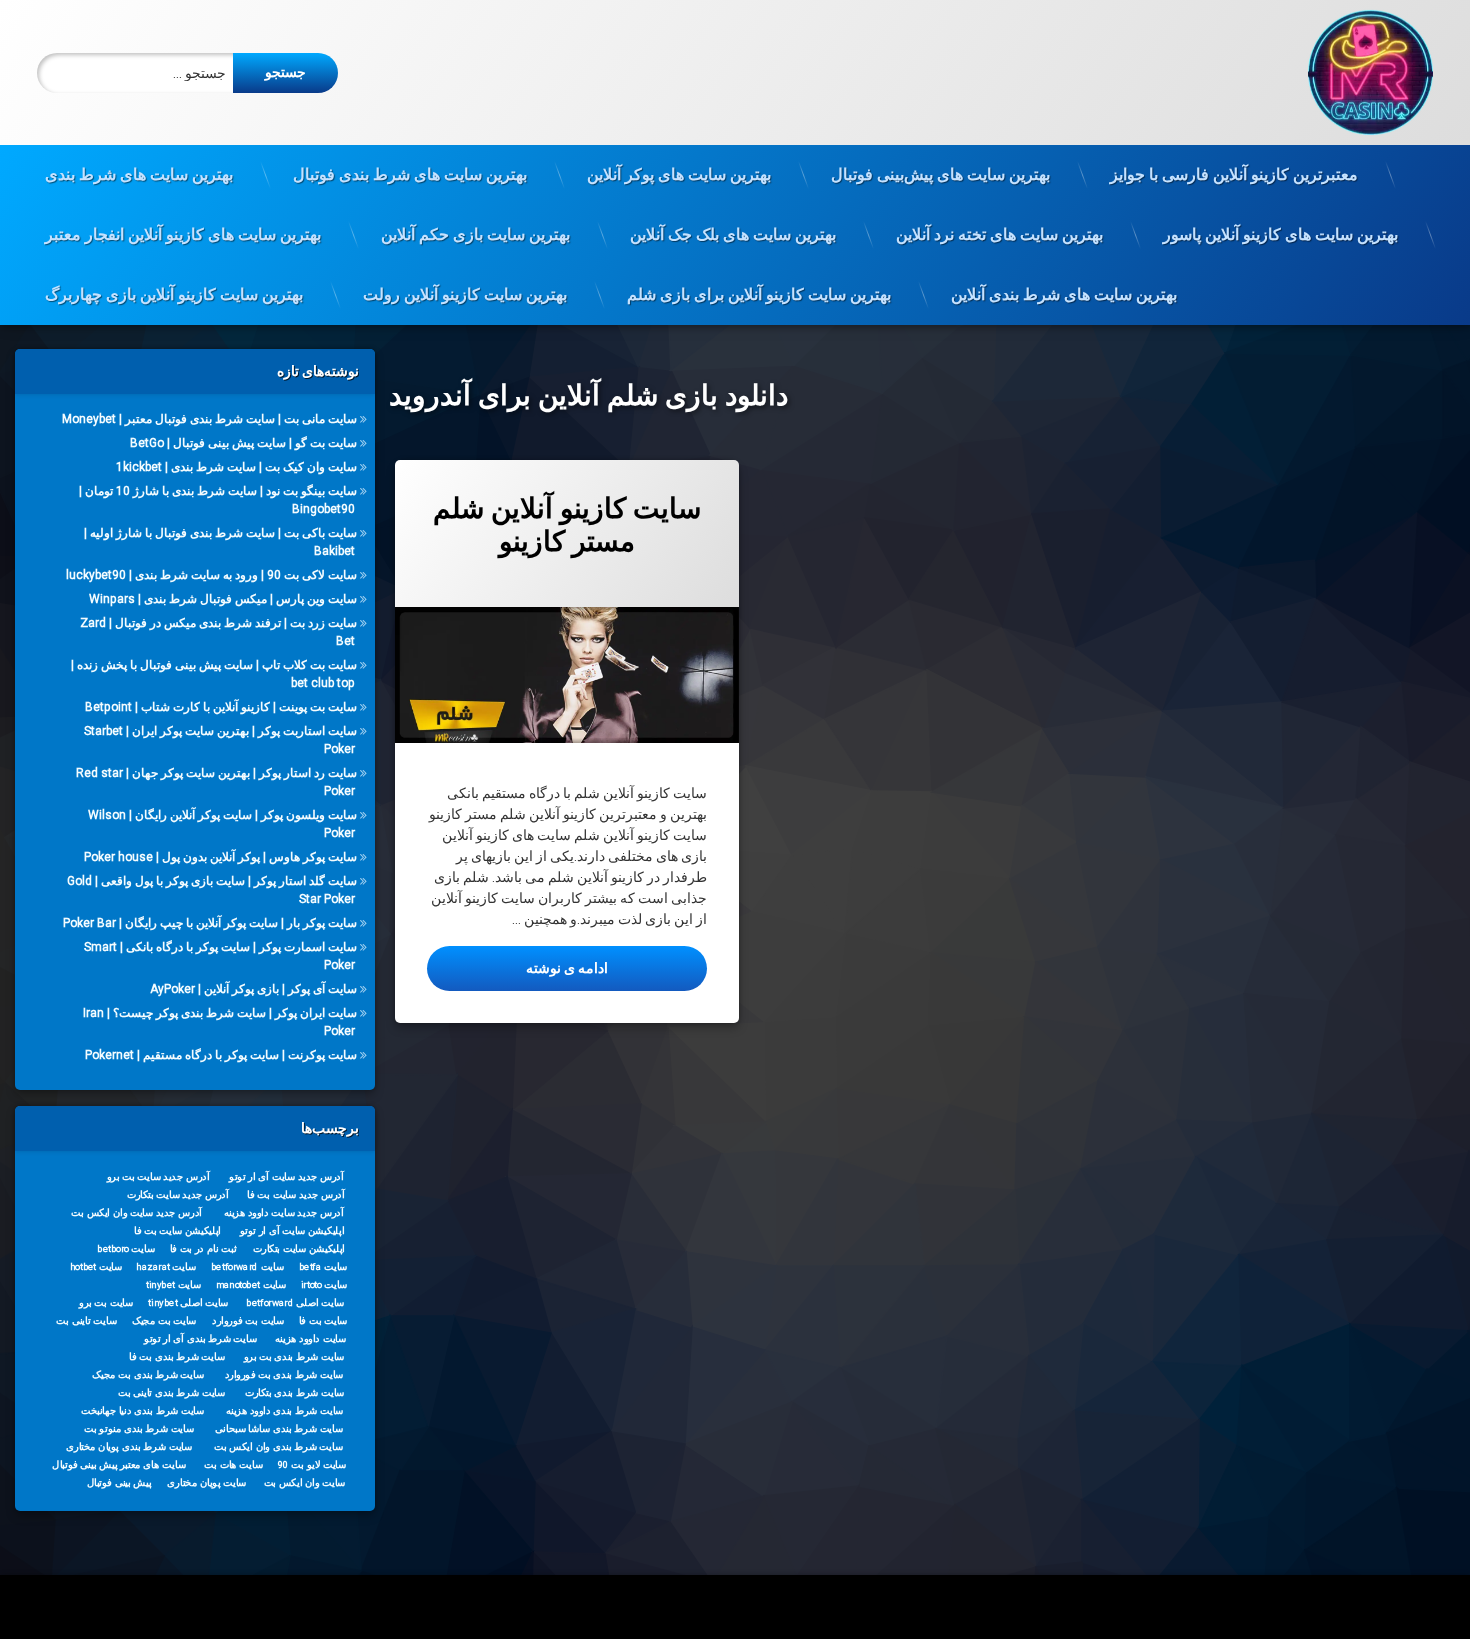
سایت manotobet (251, 1284)
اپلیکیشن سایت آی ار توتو (292, 1230)
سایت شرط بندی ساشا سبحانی (279, 1428)
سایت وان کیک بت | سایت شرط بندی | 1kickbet (236, 467)
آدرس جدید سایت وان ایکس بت (136, 1212)
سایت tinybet (173, 1284)
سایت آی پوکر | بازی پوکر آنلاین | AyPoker (253, 989)
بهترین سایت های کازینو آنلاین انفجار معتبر (183, 234)
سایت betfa (323, 1266)
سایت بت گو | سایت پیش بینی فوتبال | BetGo (243, 443)
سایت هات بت (233, 1464)
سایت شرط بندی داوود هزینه (284, 1410)
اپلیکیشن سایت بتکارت (299, 1248)
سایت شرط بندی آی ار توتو (200, 1338)
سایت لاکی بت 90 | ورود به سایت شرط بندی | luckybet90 (211, 575)
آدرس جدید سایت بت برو (158, 1176)
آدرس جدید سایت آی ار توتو (286, 1176)
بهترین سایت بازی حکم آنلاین (475, 234)
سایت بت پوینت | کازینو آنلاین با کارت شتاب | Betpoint (221, 707)
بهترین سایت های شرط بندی (139, 174)
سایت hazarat (165, 1266)
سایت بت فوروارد (248, 1320)
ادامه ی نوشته (517, 967)
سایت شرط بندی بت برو (293, 1356)
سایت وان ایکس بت (304, 1482)
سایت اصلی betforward (295, 1302)
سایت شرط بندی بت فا (176, 1356)
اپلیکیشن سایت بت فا (177, 1230)
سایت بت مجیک (163, 1320)
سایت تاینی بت (86, 1320)
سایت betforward (247, 1266)
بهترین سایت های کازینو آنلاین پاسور (1280, 234)
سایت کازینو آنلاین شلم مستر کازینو (567, 525)
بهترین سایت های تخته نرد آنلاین (999, 234)
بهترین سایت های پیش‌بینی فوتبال (940, 174)
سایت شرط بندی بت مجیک (148, 1374)
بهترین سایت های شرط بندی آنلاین (1064, 294)
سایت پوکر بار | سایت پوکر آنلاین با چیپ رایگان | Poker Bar (210, 923)
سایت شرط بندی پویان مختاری (129, 1446)
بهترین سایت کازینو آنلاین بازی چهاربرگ (174, 294)
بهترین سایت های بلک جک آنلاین (733, 234)
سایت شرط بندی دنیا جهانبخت (142, 1410)
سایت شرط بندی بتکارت (294, 1392)
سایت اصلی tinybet (188, 1302)
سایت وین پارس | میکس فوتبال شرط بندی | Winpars (223, 599)
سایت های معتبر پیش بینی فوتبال (118, 1464)
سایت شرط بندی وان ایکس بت (278, 1446)
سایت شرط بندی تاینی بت (171, 1392)
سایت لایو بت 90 (312, 1464)
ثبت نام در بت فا (203, 1248)
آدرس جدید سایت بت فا (295, 1194)
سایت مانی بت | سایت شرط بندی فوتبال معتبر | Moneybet (209, 419)
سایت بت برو (106, 1302)
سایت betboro (126, 1248)
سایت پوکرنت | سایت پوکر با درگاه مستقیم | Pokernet (221, 1055)
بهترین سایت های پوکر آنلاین (679, 174)
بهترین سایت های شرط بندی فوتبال (410, 174)
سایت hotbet (96, 1266)
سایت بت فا (323, 1320)
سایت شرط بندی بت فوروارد (283, 1374)
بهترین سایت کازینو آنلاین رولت (465, 294)
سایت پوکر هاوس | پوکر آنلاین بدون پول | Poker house (220, 857)
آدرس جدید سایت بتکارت (177, 1194)
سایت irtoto (323, 1284)
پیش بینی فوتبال (118, 1482)
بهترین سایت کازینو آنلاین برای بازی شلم (759, 294)
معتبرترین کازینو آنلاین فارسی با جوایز (1234, 174)
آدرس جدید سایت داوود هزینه (283, 1212)
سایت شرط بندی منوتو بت (139, 1428)
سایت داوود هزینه (310, 1338)
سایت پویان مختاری (206, 1482)
